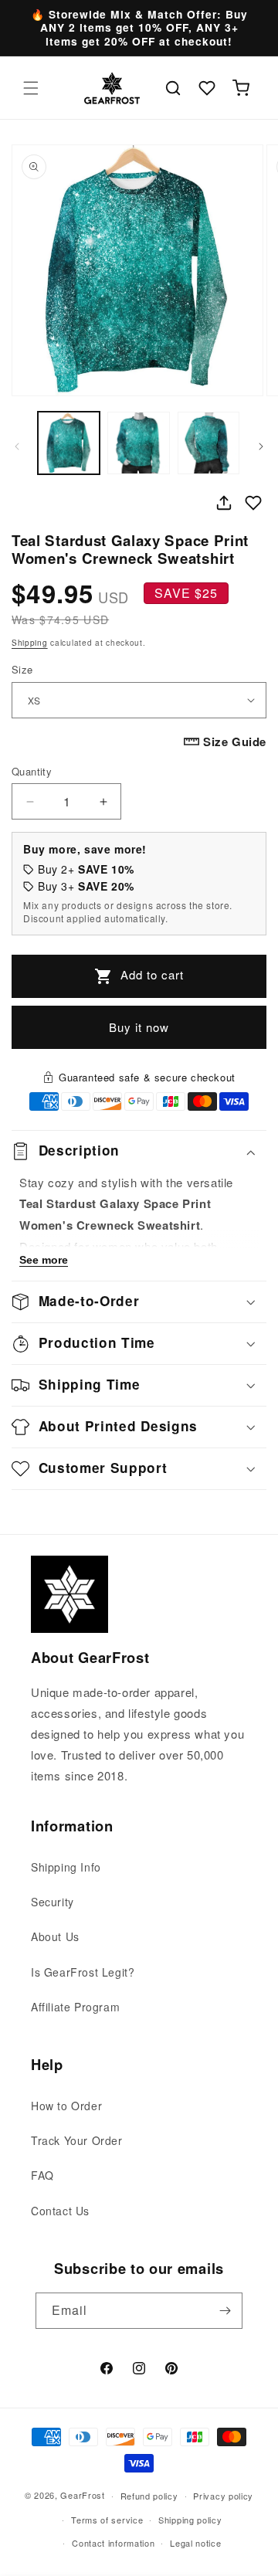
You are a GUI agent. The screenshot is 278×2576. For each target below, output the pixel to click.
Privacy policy (223, 2496)
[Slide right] (261, 446)
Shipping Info (66, 1867)
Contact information (113, 2543)
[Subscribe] (225, 2311)
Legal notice (195, 2543)
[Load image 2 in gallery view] (138, 443)
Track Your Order (77, 2140)
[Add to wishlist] (253, 503)
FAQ (42, 2175)
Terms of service (107, 2520)
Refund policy (149, 2496)
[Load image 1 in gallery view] (69, 443)
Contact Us (60, 2211)
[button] (31, 88)
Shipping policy (190, 2520)
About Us (55, 1936)
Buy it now (139, 1027)
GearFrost (82, 2495)
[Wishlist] (207, 88)
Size (22, 669)
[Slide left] (17, 446)
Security (53, 1902)
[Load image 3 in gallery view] (208, 443)
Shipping (30, 643)
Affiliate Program (75, 2007)
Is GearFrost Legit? (83, 1972)
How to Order (66, 2106)
